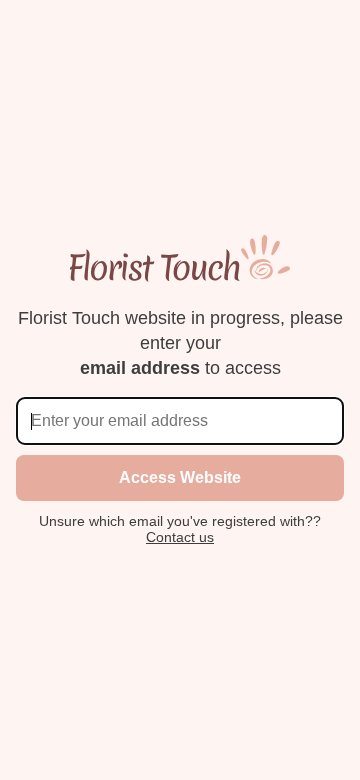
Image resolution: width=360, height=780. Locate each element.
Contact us (180, 537)
